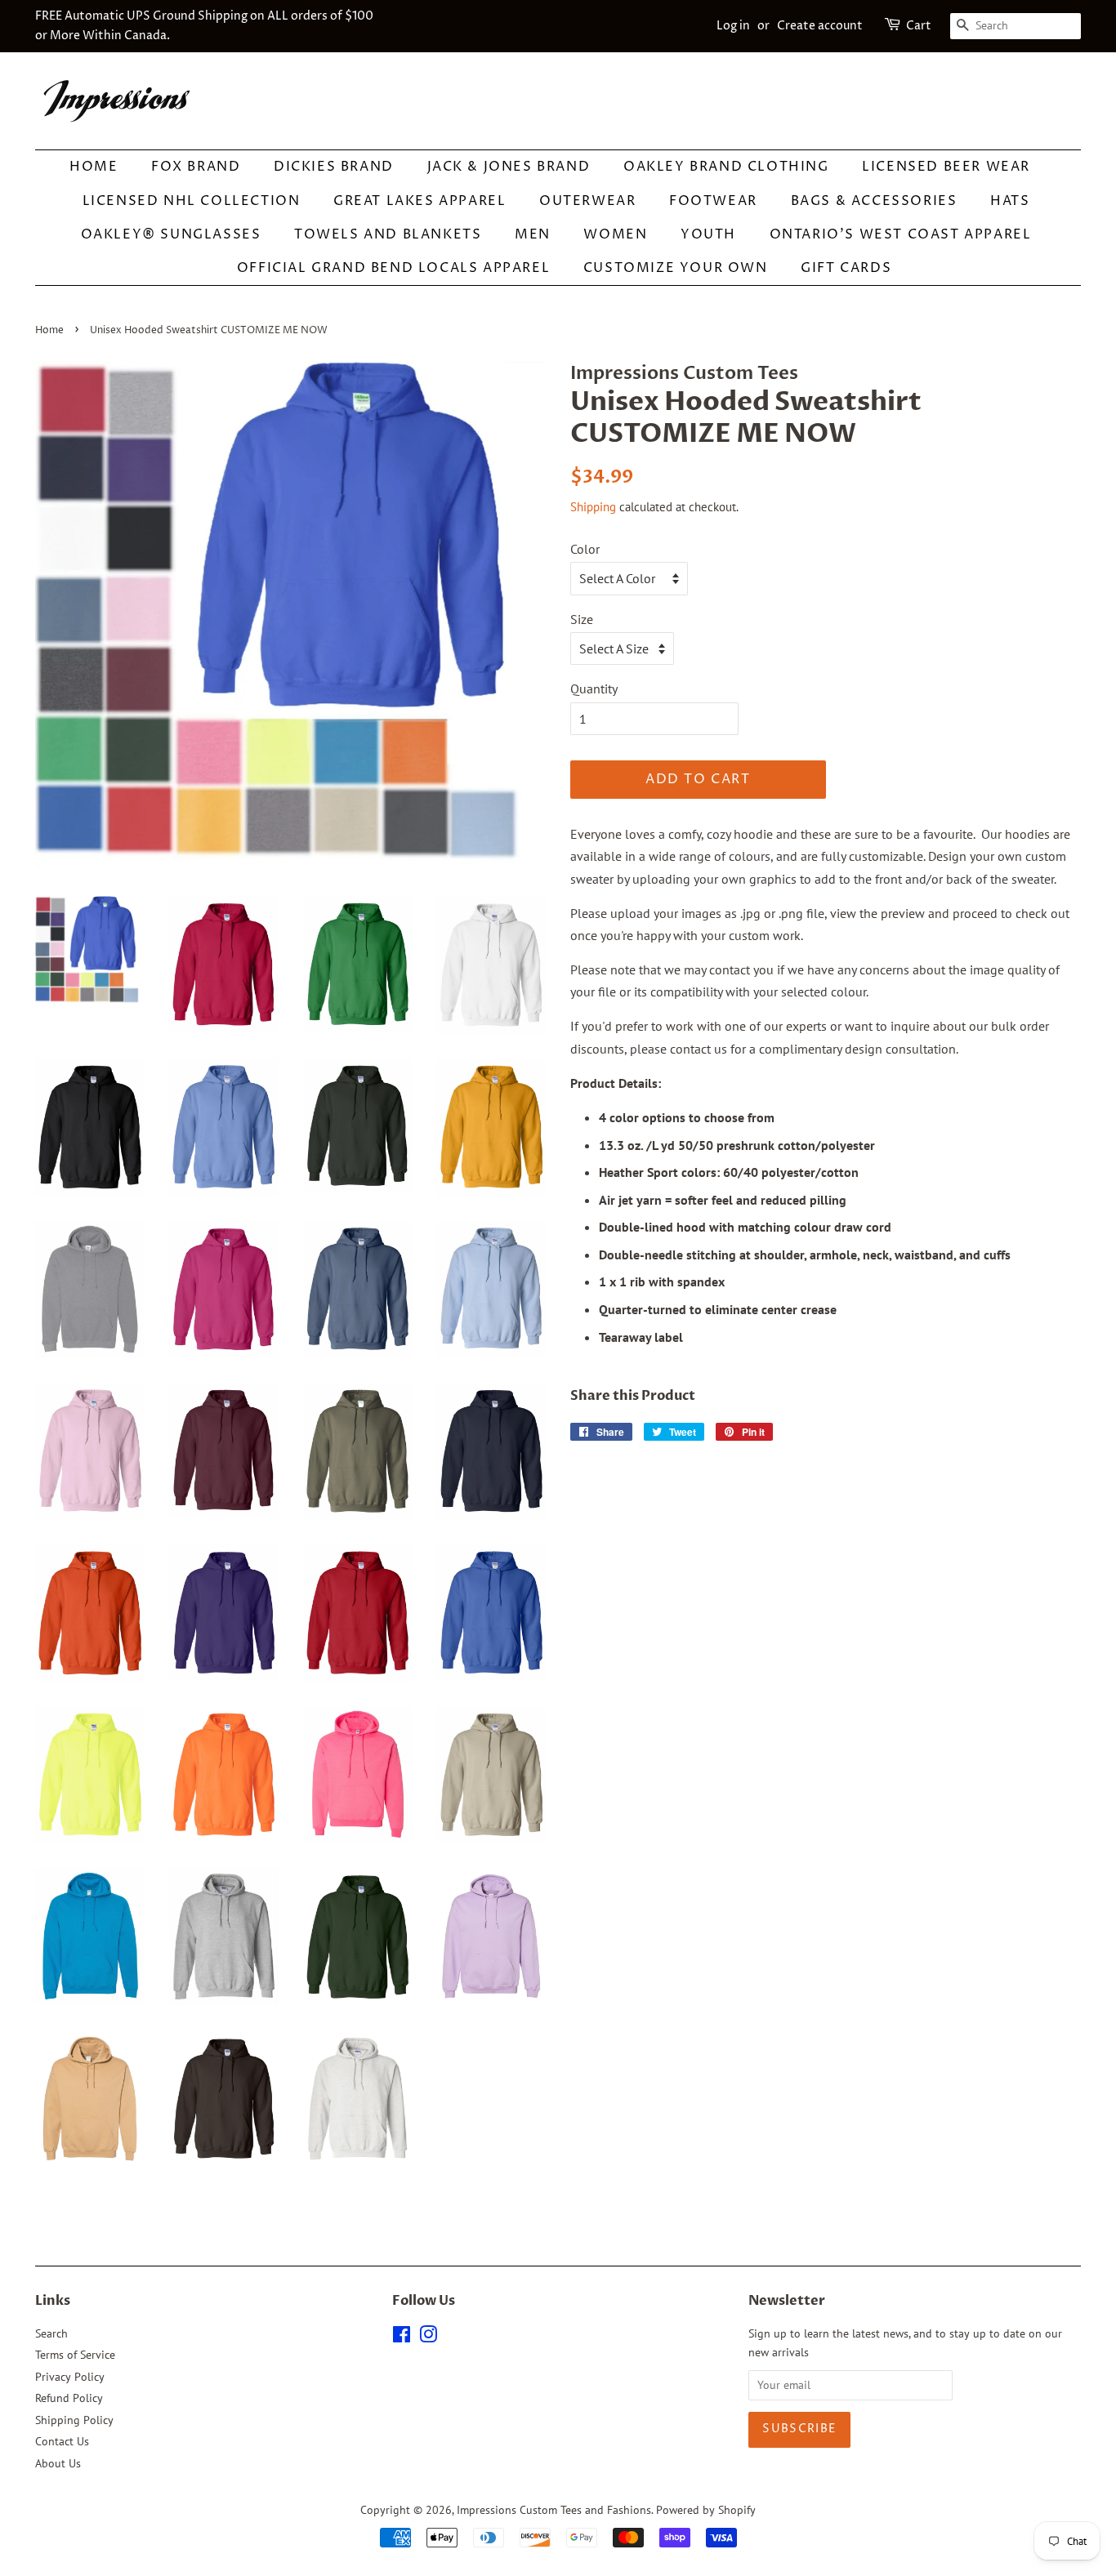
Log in (733, 26)
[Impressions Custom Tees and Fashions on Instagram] (428, 2338)
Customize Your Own (676, 268)
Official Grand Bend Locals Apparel (393, 268)
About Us (58, 2463)
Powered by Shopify (706, 2510)
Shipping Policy (74, 2420)
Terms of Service (75, 2355)
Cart (919, 26)
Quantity (594, 689)
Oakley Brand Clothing (726, 167)
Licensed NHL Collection (192, 201)
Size (582, 619)
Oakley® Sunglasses (171, 234)
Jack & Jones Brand (509, 167)
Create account (820, 26)
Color (585, 549)
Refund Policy (69, 2398)
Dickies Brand (334, 167)
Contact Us (62, 2441)
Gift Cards (846, 268)
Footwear (713, 201)
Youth (708, 234)
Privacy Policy (70, 2377)
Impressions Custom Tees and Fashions (554, 2510)
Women (615, 234)
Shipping (593, 507)
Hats (1010, 201)
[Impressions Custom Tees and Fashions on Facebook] (402, 2338)
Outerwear (587, 201)
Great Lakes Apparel (420, 201)
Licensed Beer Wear (946, 167)
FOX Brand (196, 167)
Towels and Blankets (388, 234)
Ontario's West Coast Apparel (901, 234)
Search (51, 2333)
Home (94, 167)
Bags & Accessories (874, 201)
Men (533, 234)
